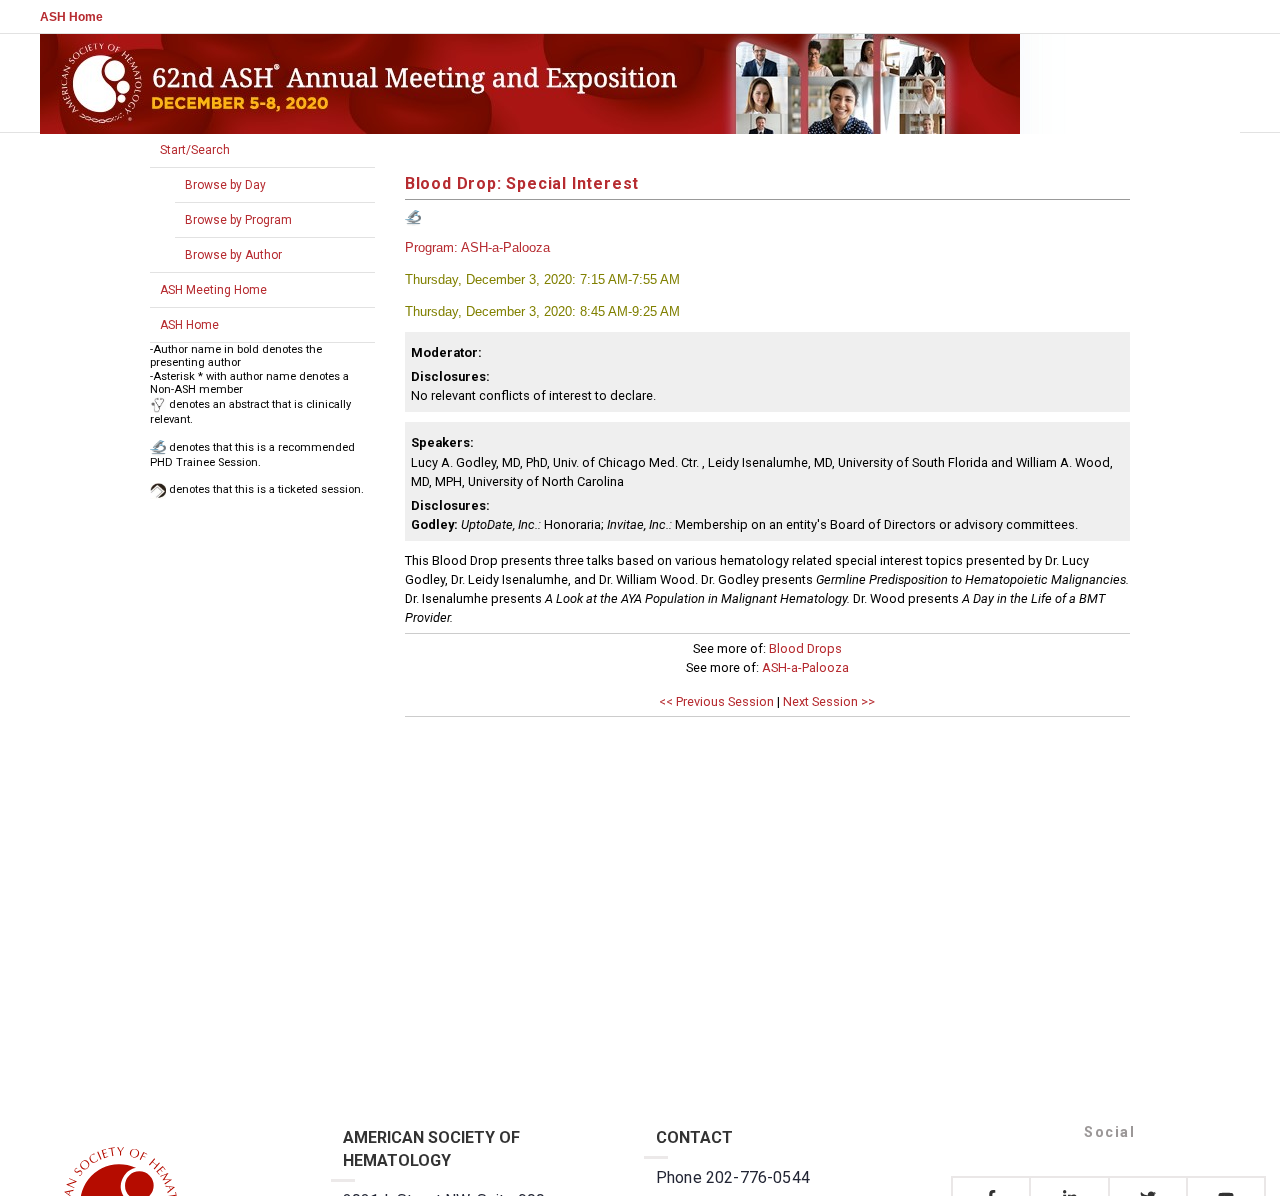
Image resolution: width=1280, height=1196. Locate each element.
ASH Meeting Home (213, 290)
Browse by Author (233, 255)
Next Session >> (829, 701)
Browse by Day (225, 185)
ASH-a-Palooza (805, 667)
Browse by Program (238, 220)
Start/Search (195, 150)
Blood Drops (805, 648)
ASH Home (71, 17)
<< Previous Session (716, 701)
